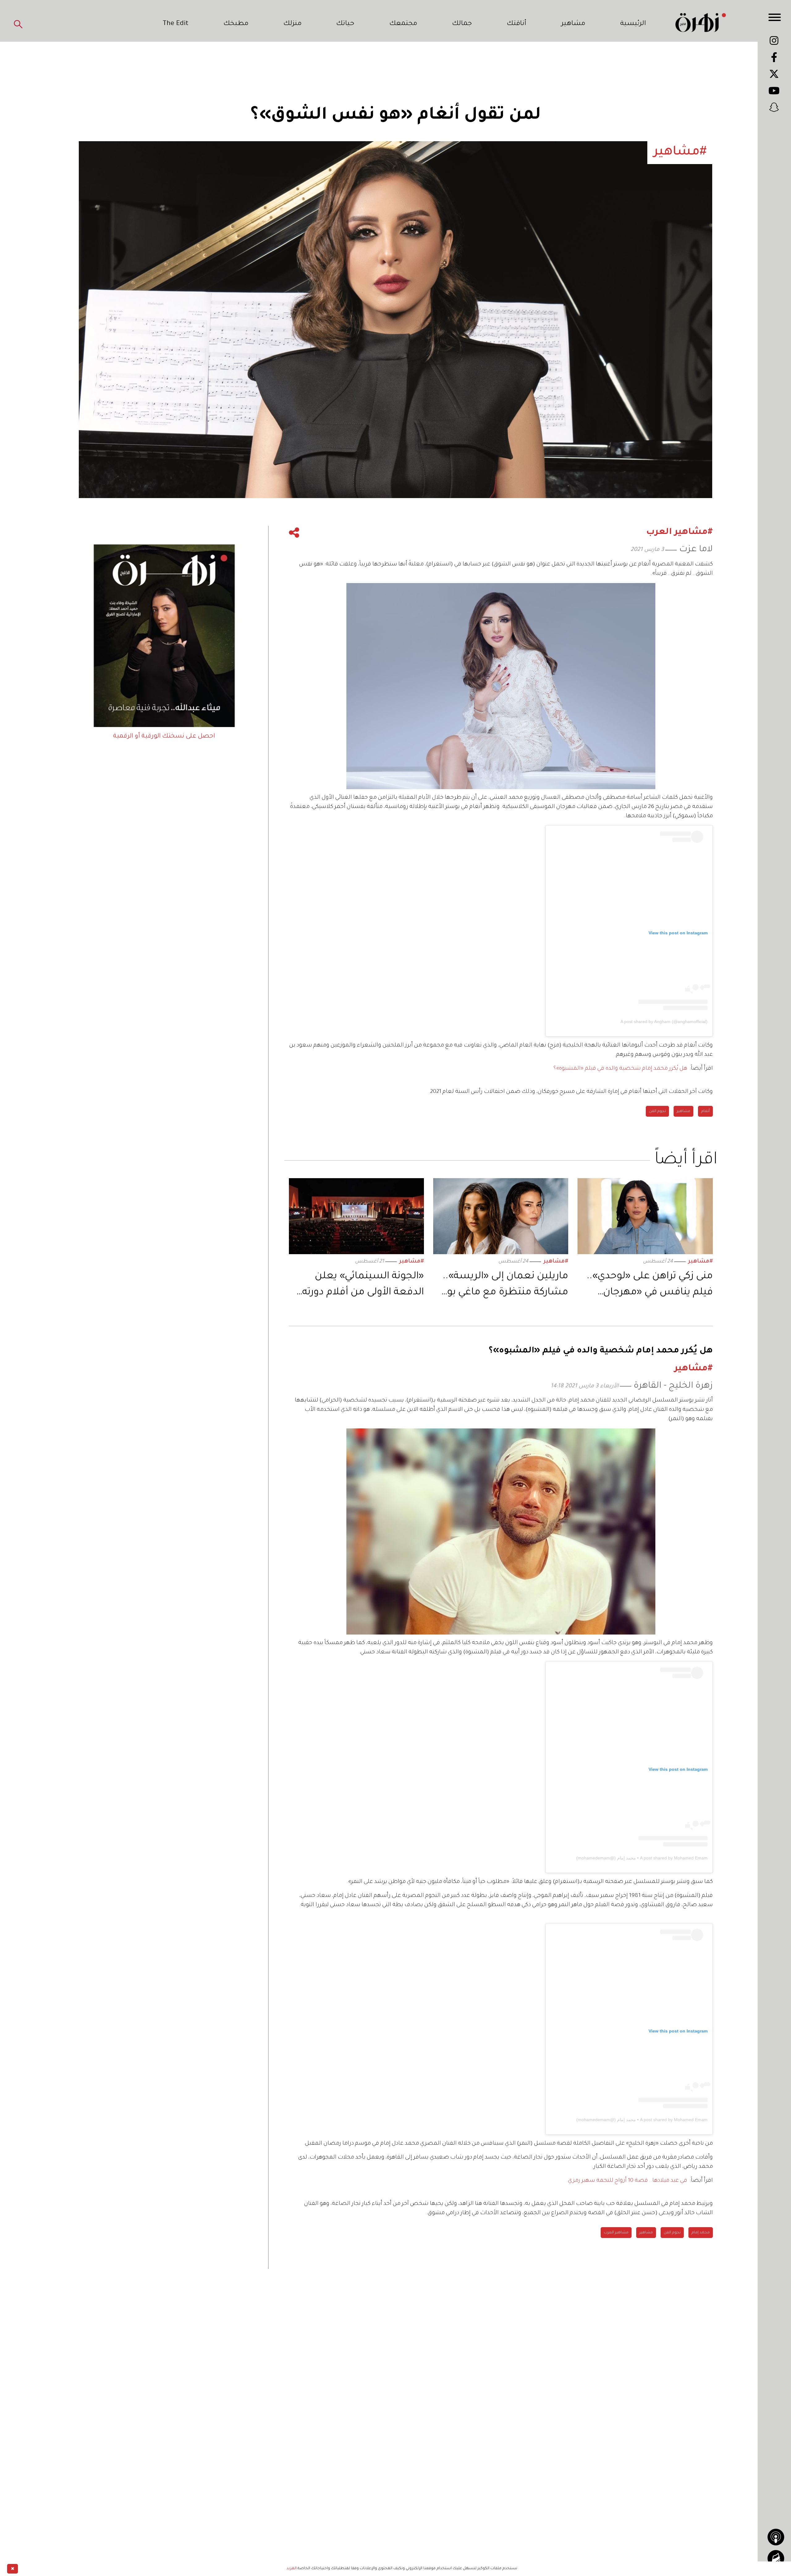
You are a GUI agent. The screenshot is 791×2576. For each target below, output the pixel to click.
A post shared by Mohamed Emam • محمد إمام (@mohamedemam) (642, 1858)
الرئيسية (633, 24)
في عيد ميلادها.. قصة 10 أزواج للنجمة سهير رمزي (628, 2181)
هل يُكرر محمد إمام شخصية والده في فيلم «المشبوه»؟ (620, 1069)
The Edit (176, 24)
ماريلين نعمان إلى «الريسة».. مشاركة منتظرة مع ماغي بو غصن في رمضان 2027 (505, 1286)
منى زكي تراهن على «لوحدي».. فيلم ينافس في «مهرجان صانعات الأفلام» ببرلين (650, 1286)
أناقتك (516, 24)
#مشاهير (700, 1262)
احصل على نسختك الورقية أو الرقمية (164, 737)
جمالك (462, 24)
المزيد (292, 2569)
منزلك (292, 24)
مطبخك (236, 24)
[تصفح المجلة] (776, 2558)
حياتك (345, 24)
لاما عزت (696, 550)
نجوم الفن (657, 1111)
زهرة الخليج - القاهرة (673, 1386)
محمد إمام (701, 2233)
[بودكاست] (776, 2537)
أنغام (705, 1111)
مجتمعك (403, 24)
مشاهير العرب (616, 2233)
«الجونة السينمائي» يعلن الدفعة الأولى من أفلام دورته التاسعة (363, 1286)
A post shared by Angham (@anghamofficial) (664, 1022)
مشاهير (573, 24)
